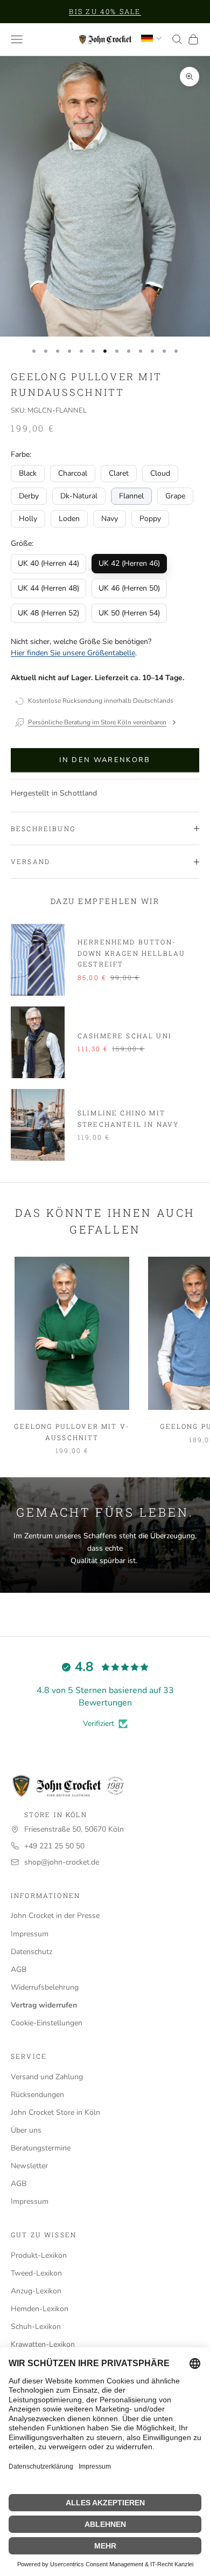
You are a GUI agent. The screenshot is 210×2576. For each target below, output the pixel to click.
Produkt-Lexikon (39, 2255)
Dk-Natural (79, 496)
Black (28, 473)
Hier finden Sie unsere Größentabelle (73, 653)
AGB (19, 1969)
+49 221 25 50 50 (54, 1846)
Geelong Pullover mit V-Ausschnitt (72, 1431)
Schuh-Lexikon (36, 2327)
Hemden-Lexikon (40, 2309)
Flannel (131, 496)
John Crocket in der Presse (55, 1916)
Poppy (150, 519)
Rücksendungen (37, 2095)
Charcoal (73, 473)
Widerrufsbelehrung (45, 1987)
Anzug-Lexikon (36, 2291)
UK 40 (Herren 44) (48, 563)
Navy (110, 519)
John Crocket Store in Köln (55, 2112)
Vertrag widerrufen (44, 2005)
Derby (29, 496)
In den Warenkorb (105, 760)
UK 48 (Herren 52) (48, 613)
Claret (119, 473)
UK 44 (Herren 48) (48, 588)
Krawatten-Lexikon (43, 2344)
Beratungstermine (41, 2148)
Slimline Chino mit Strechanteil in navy (128, 1118)
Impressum (30, 1934)
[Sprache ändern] (151, 38)
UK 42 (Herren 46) (129, 563)
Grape (175, 496)
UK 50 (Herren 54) (129, 613)
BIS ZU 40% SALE (105, 11)
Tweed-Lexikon (36, 2273)
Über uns (26, 2130)
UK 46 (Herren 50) (129, 588)
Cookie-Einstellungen (47, 2023)
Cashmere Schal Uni (125, 1036)
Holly (28, 519)
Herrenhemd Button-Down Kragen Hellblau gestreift (131, 953)
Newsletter (29, 2166)
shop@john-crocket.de (62, 1862)
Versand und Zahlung (47, 2077)
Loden (69, 519)
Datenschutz (31, 1952)
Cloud (160, 473)
